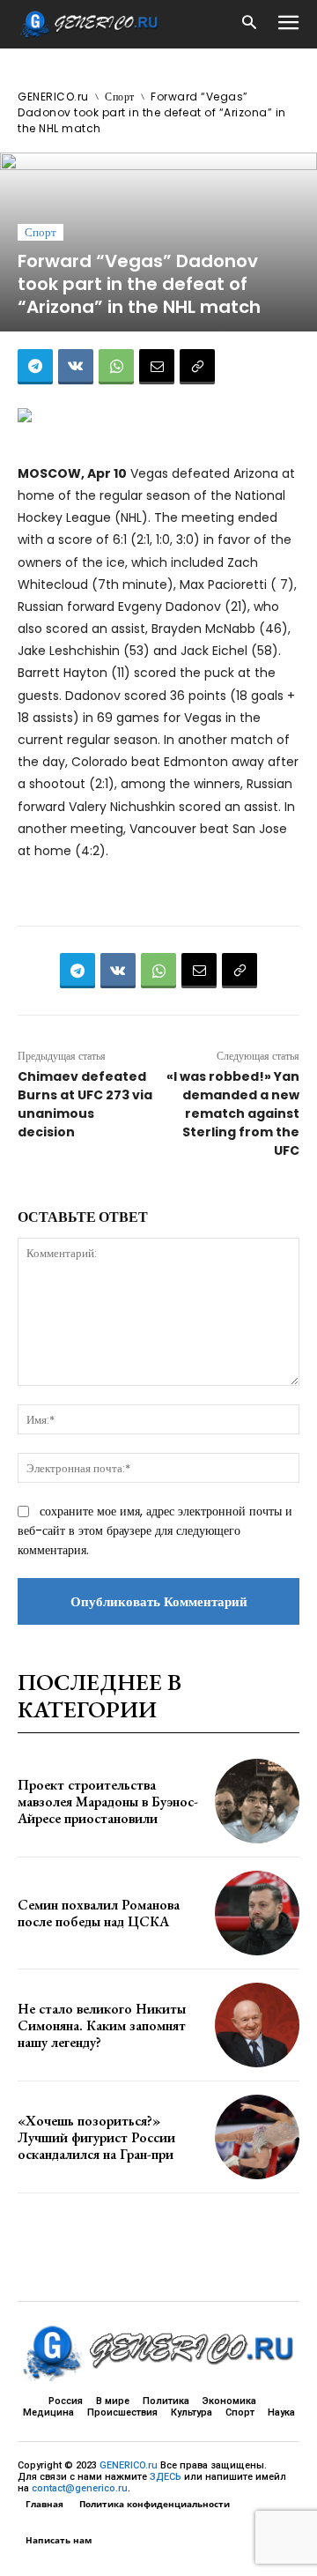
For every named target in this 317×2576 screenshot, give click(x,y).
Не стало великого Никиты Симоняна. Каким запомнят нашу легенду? (102, 2025)
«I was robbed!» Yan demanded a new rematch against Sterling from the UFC (233, 1113)
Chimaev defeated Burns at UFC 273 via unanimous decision (85, 1104)
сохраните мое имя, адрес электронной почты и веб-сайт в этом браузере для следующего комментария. (155, 1530)
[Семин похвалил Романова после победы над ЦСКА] (257, 1913)
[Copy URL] (197, 367)
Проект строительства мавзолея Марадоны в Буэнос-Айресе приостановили (108, 1802)
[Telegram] (35, 367)
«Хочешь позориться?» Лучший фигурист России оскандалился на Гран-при (96, 2137)
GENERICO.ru (53, 97)
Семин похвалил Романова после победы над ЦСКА (99, 1913)
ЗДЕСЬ (166, 2477)
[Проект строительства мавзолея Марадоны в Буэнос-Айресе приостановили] (257, 1801)
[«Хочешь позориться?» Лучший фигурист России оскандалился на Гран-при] (257, 2137)
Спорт (120, 97)
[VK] (76, 367)
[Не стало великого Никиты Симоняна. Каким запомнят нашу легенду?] (257, 2025)
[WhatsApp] (116, 367)
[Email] (157, 367)
